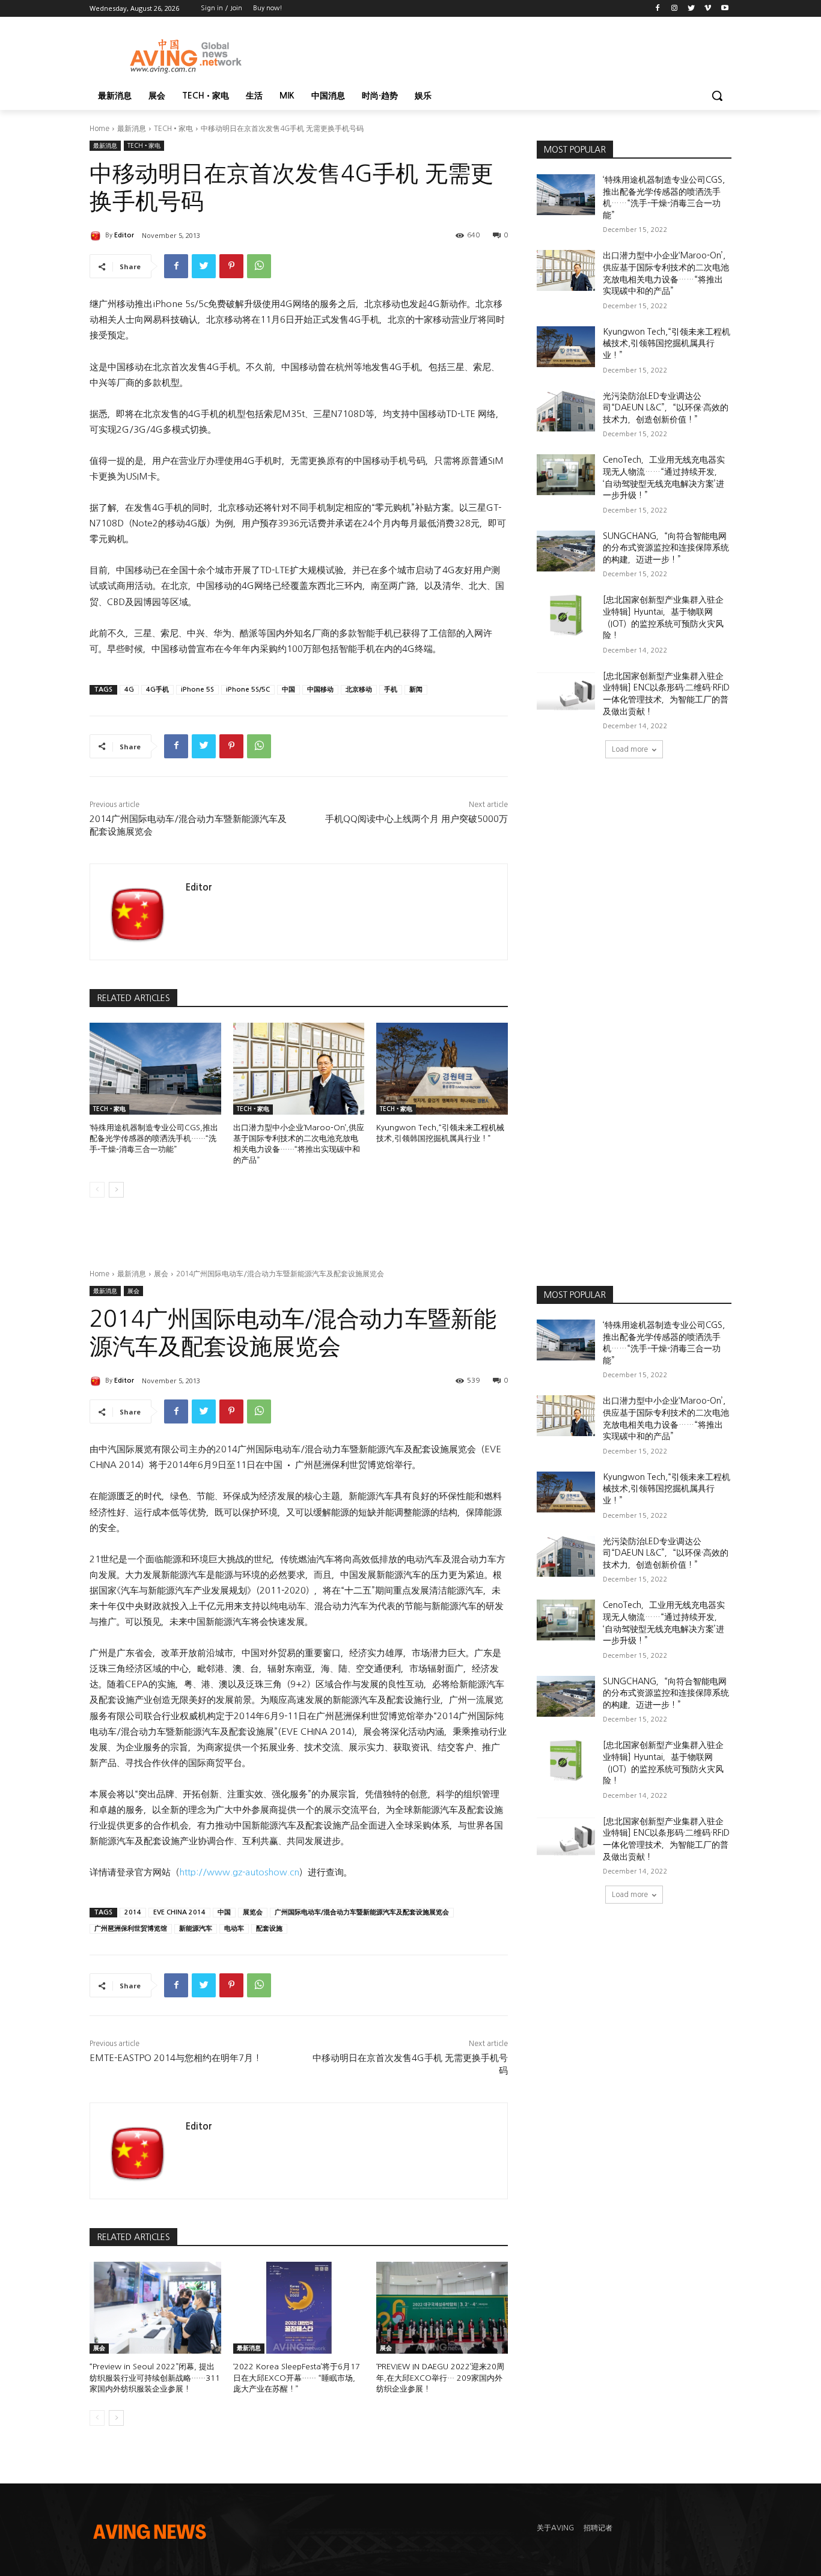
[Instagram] (675, 9)
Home (99, 129)
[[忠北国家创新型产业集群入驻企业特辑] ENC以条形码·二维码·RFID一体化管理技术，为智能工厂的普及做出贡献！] (566, 691)
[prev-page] (97, 1190)
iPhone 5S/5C (248, 690)
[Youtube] (725, 9)
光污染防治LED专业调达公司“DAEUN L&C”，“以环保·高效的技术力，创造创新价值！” (666, 408)
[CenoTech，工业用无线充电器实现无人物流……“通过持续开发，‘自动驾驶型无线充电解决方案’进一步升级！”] (566, 475)
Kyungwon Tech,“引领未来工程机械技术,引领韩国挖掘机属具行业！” (667, 343)
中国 (288, 690)
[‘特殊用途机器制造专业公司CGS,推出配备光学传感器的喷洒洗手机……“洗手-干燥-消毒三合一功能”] (155, 1069)
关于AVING (555, 2528)
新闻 (416, 690)
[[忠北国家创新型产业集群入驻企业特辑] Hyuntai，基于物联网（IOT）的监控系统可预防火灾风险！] (566, 615)
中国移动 (320, 690)
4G (129, 690)
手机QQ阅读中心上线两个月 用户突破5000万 (417, 819)
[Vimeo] (708, 9)
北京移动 (359, 690)
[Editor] (97, 236)
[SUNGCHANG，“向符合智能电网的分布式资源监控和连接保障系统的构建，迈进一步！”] (566, 551)
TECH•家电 (173, 129)
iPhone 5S (197, 690)
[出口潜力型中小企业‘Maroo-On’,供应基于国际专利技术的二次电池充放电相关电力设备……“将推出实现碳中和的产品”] (299, 1069)
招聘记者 (598, 2528)
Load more (630, 749)
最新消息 (132, 129)
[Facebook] (658, 9)
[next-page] (116, 1190)
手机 (391, 690)
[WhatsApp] (259, 266)
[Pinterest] (231, 266)
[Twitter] (691, 9)
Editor (124, 235)
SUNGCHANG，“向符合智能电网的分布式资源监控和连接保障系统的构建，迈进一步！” (666, 548)
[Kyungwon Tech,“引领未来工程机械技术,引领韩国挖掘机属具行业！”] (442, 1069)
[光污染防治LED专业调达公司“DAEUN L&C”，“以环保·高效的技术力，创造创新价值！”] (566, 411)
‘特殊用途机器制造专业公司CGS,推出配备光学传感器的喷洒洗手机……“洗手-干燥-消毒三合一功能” (154, 1138)
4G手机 (157, 690)
